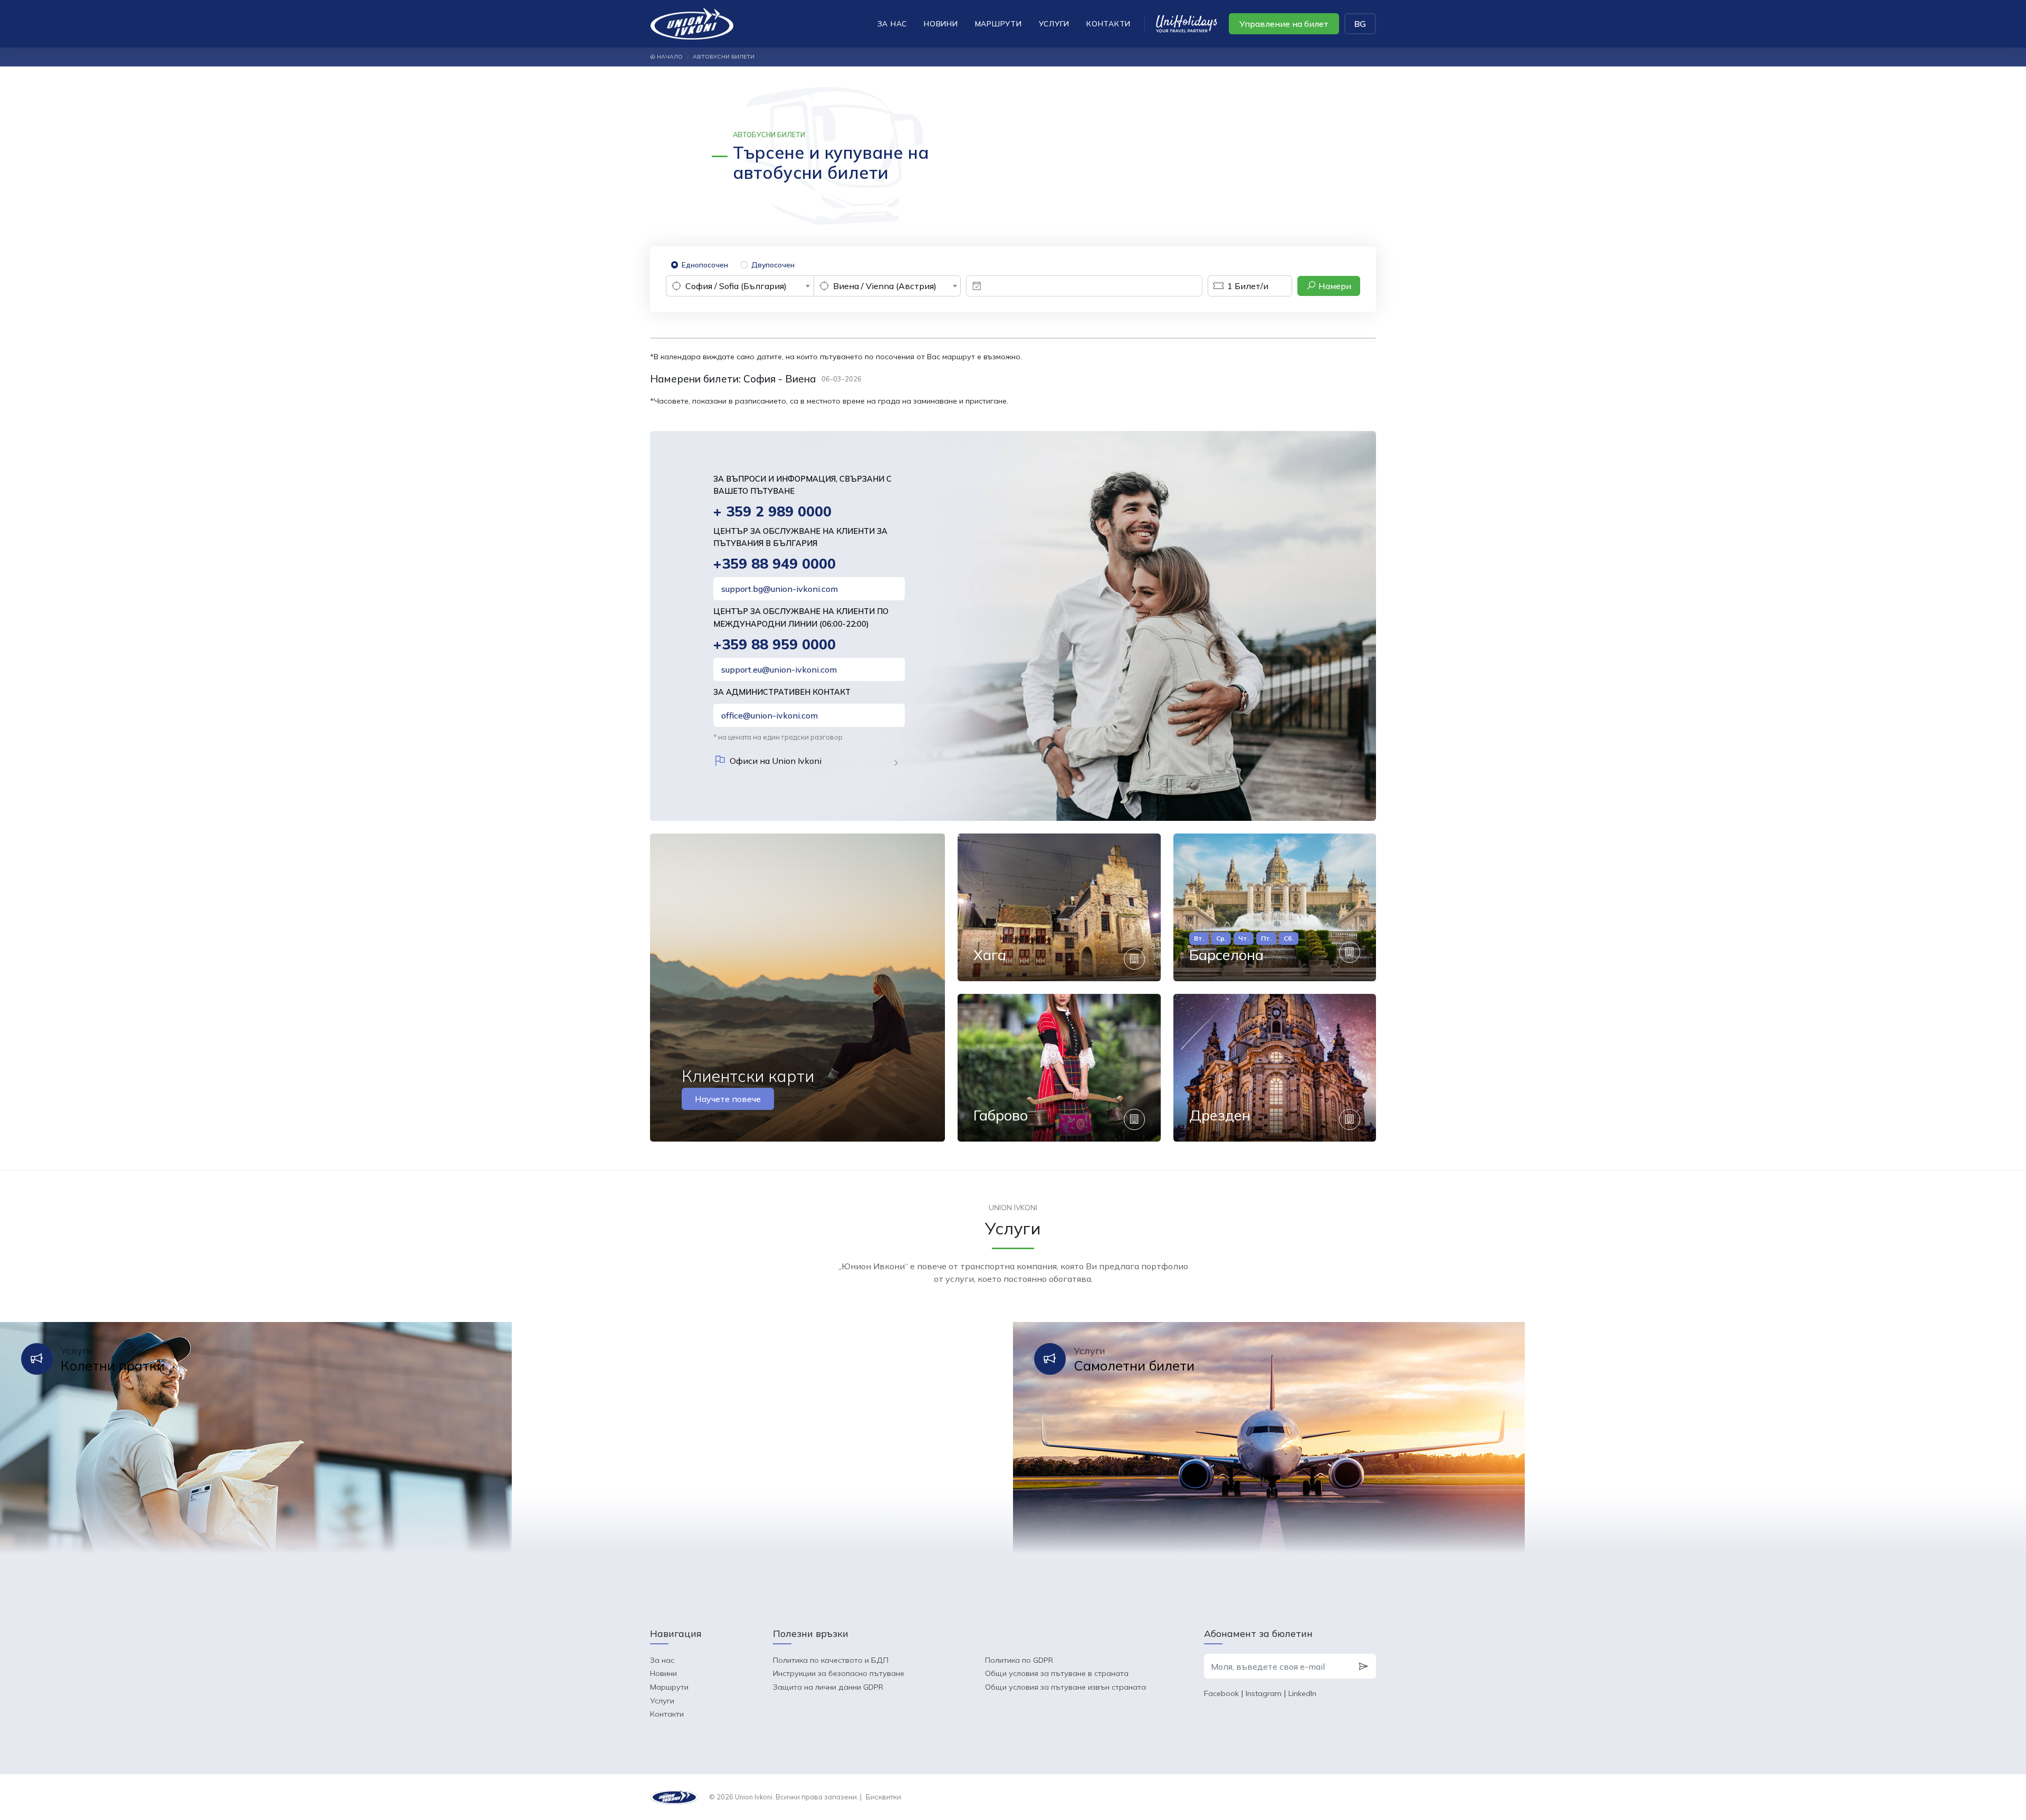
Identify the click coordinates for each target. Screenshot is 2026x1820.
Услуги (1054, 23)
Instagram (1264, 1693)
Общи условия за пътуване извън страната (1065, 1687)
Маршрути (998, 23)
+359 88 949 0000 (775, 564)
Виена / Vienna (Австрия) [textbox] (885, 286)
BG (1360, 24)
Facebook (1221, 1693)
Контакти (1108, 23)
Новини (941, 23)
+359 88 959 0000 (775, 644)
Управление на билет (1284, 24)
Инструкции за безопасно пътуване (839, 1673)
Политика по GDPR (1019, 1660)
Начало (669, 57)
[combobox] (740, 286)
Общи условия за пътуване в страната (1057, 1673)
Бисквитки (883, 1797)
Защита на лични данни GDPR (828, 1687)
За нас (892, 23)
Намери (1334, 286)
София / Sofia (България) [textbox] (736, 286)
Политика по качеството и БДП (831, 1660)
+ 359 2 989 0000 (772, 511)
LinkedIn (1302, 1693)
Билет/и (1248, 286)
